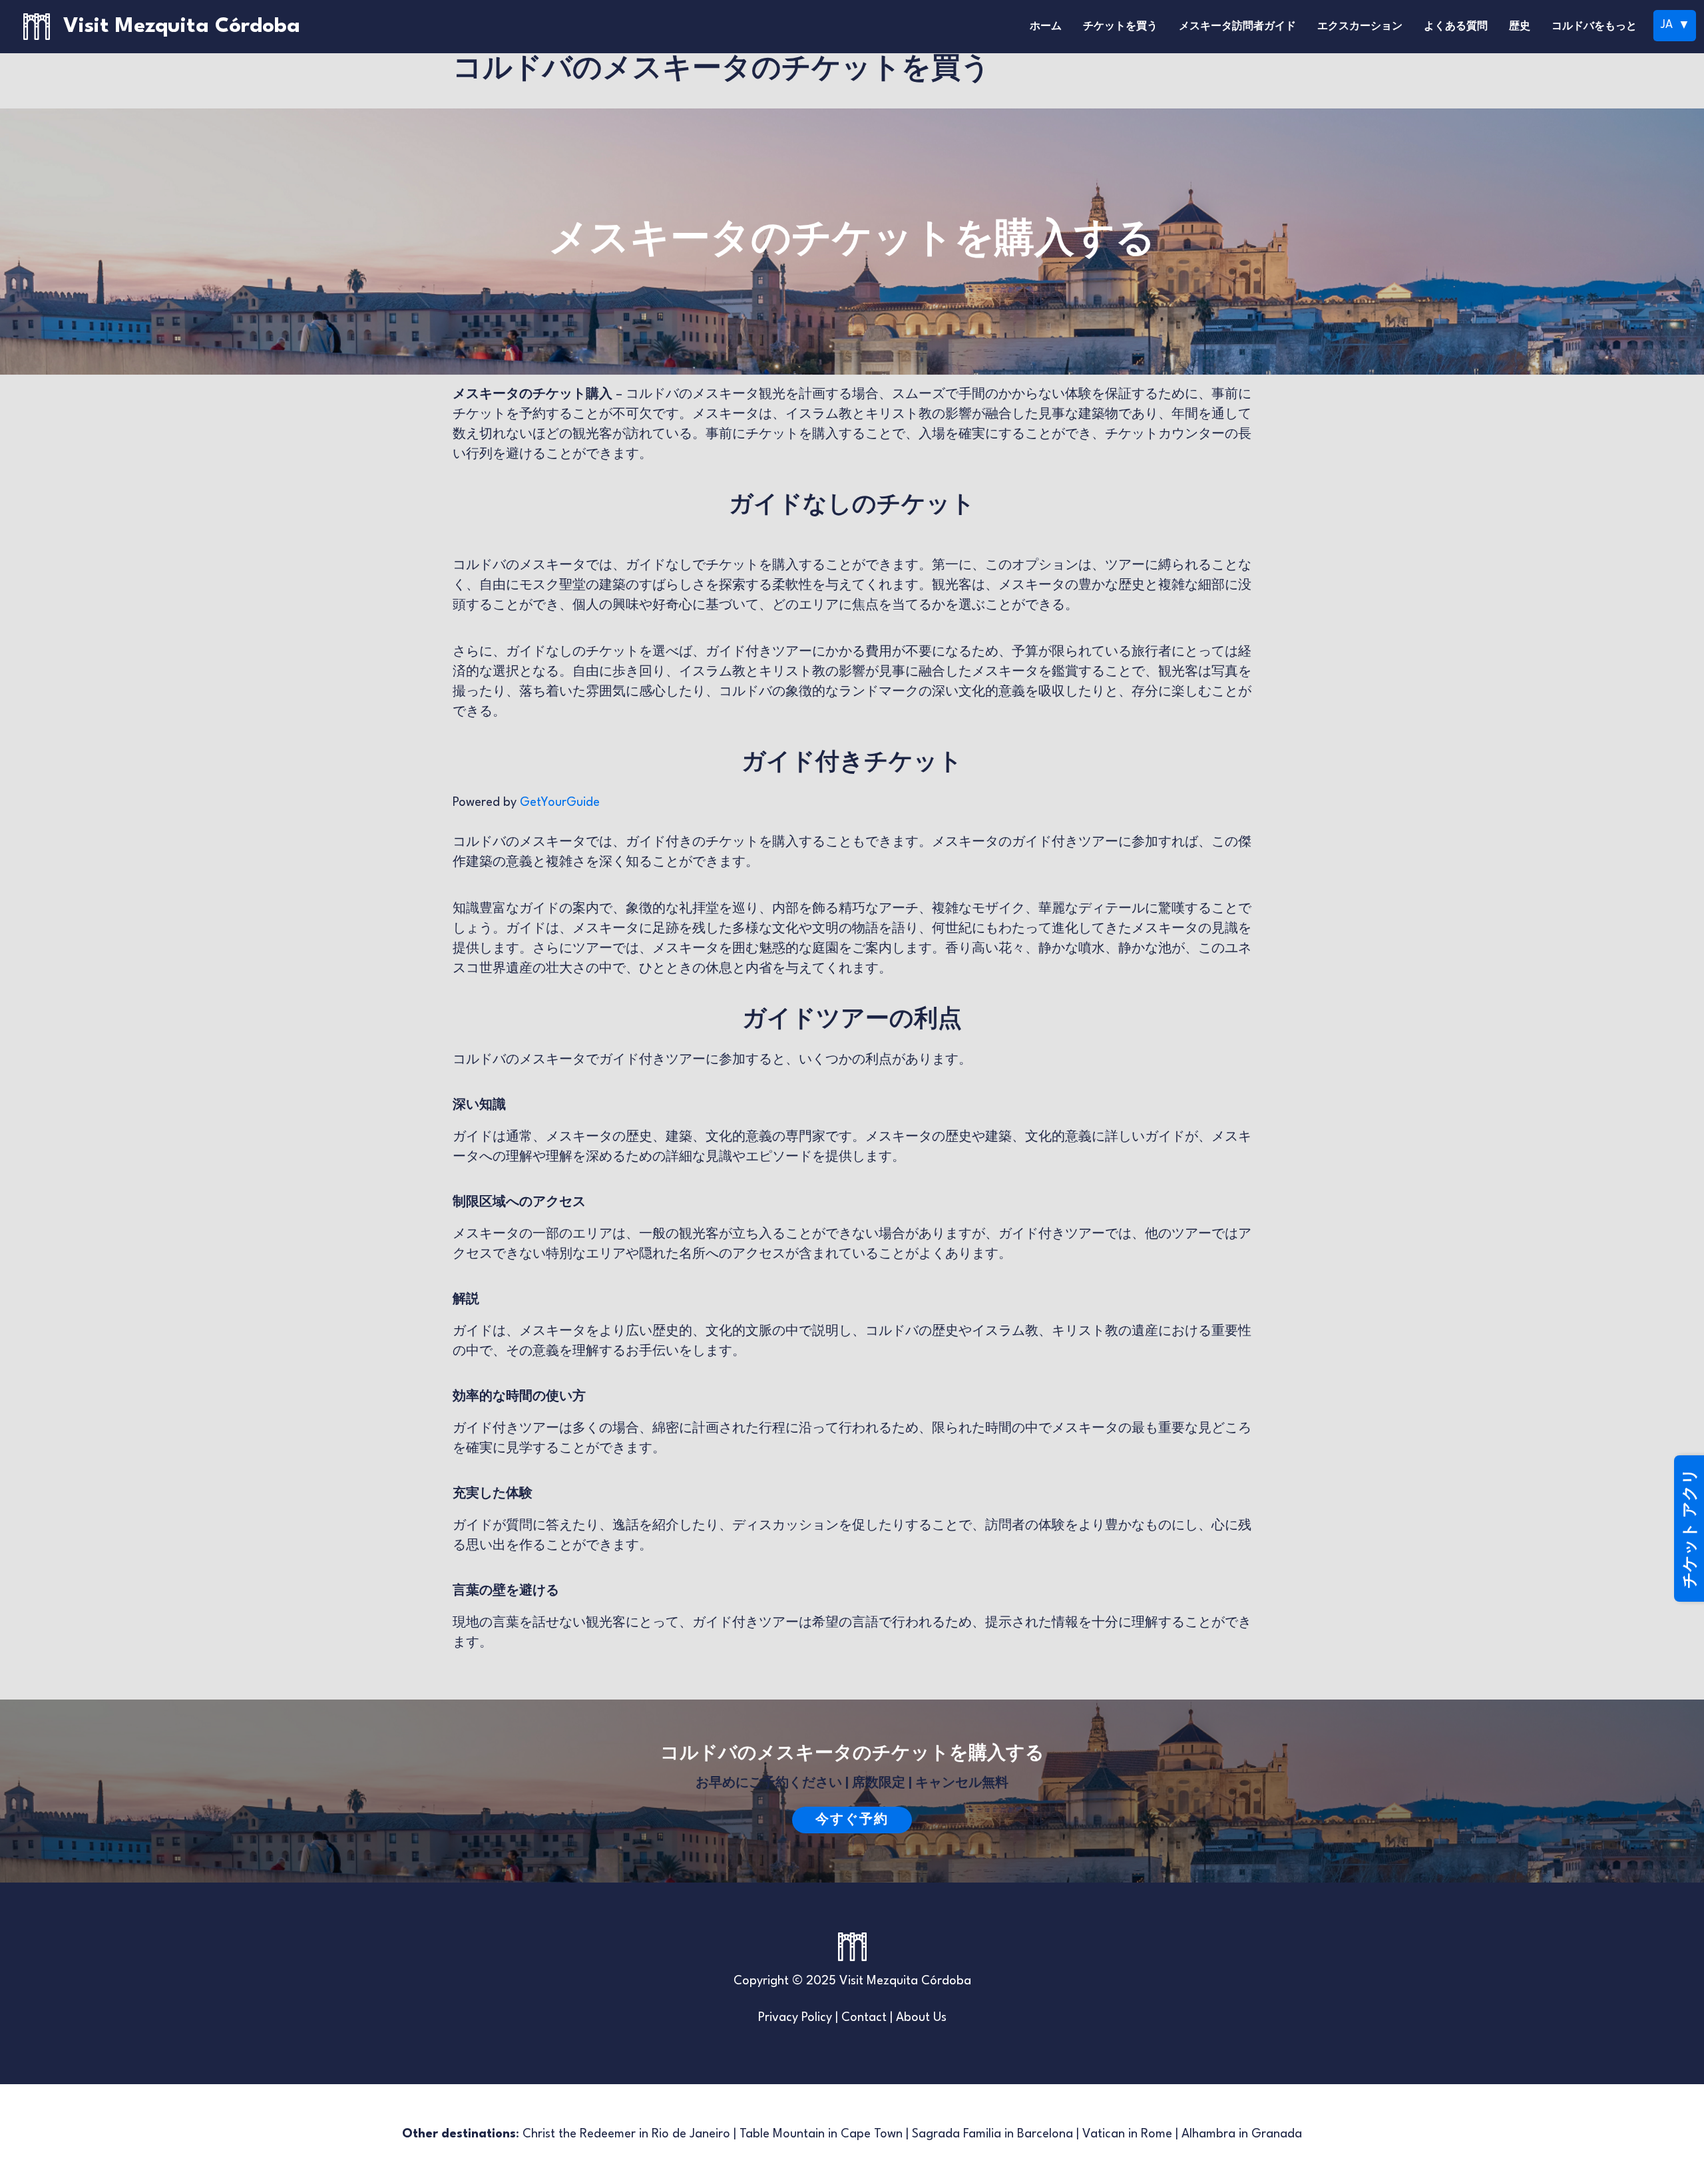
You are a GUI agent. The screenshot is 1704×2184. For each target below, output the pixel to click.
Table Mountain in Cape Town (821, 2134)
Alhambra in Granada (1242, 2134)
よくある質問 (1456, 27)
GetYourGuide (560, 803)
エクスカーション (1360, 27)
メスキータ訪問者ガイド (1237, 27)
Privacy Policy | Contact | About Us (852, 2018)
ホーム (1046, 27)
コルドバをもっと (1594, 27)
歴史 (1520, 27)
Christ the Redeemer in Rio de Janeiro (626, 2134)
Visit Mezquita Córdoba (182, 26)
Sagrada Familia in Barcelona (992, 2134)
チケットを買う (1120, 27)
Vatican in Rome (1127, 2134)
